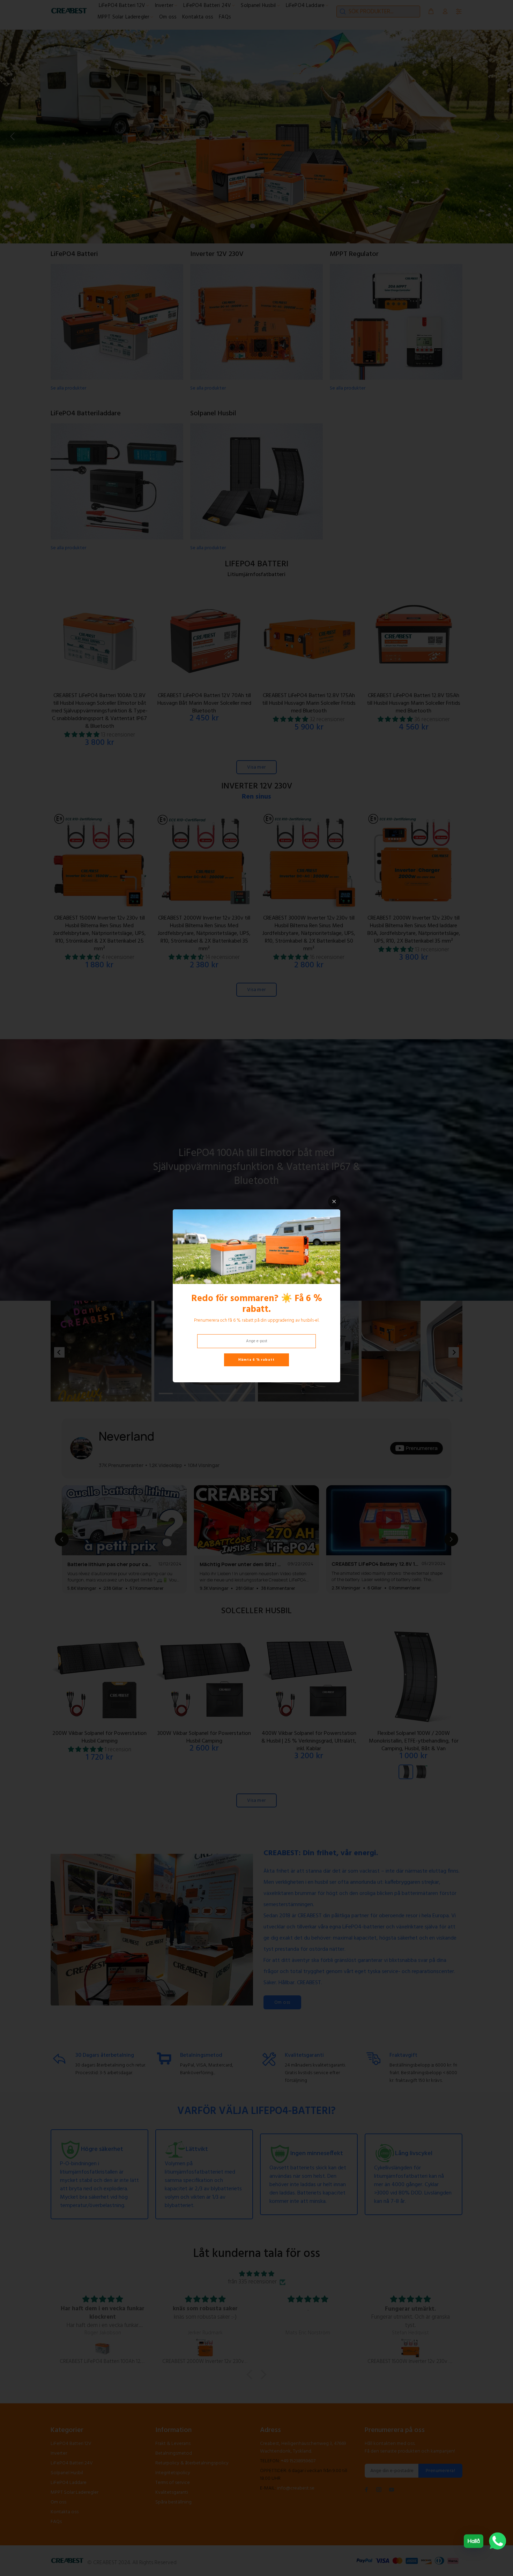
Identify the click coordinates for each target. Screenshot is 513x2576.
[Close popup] (334, 1202)
